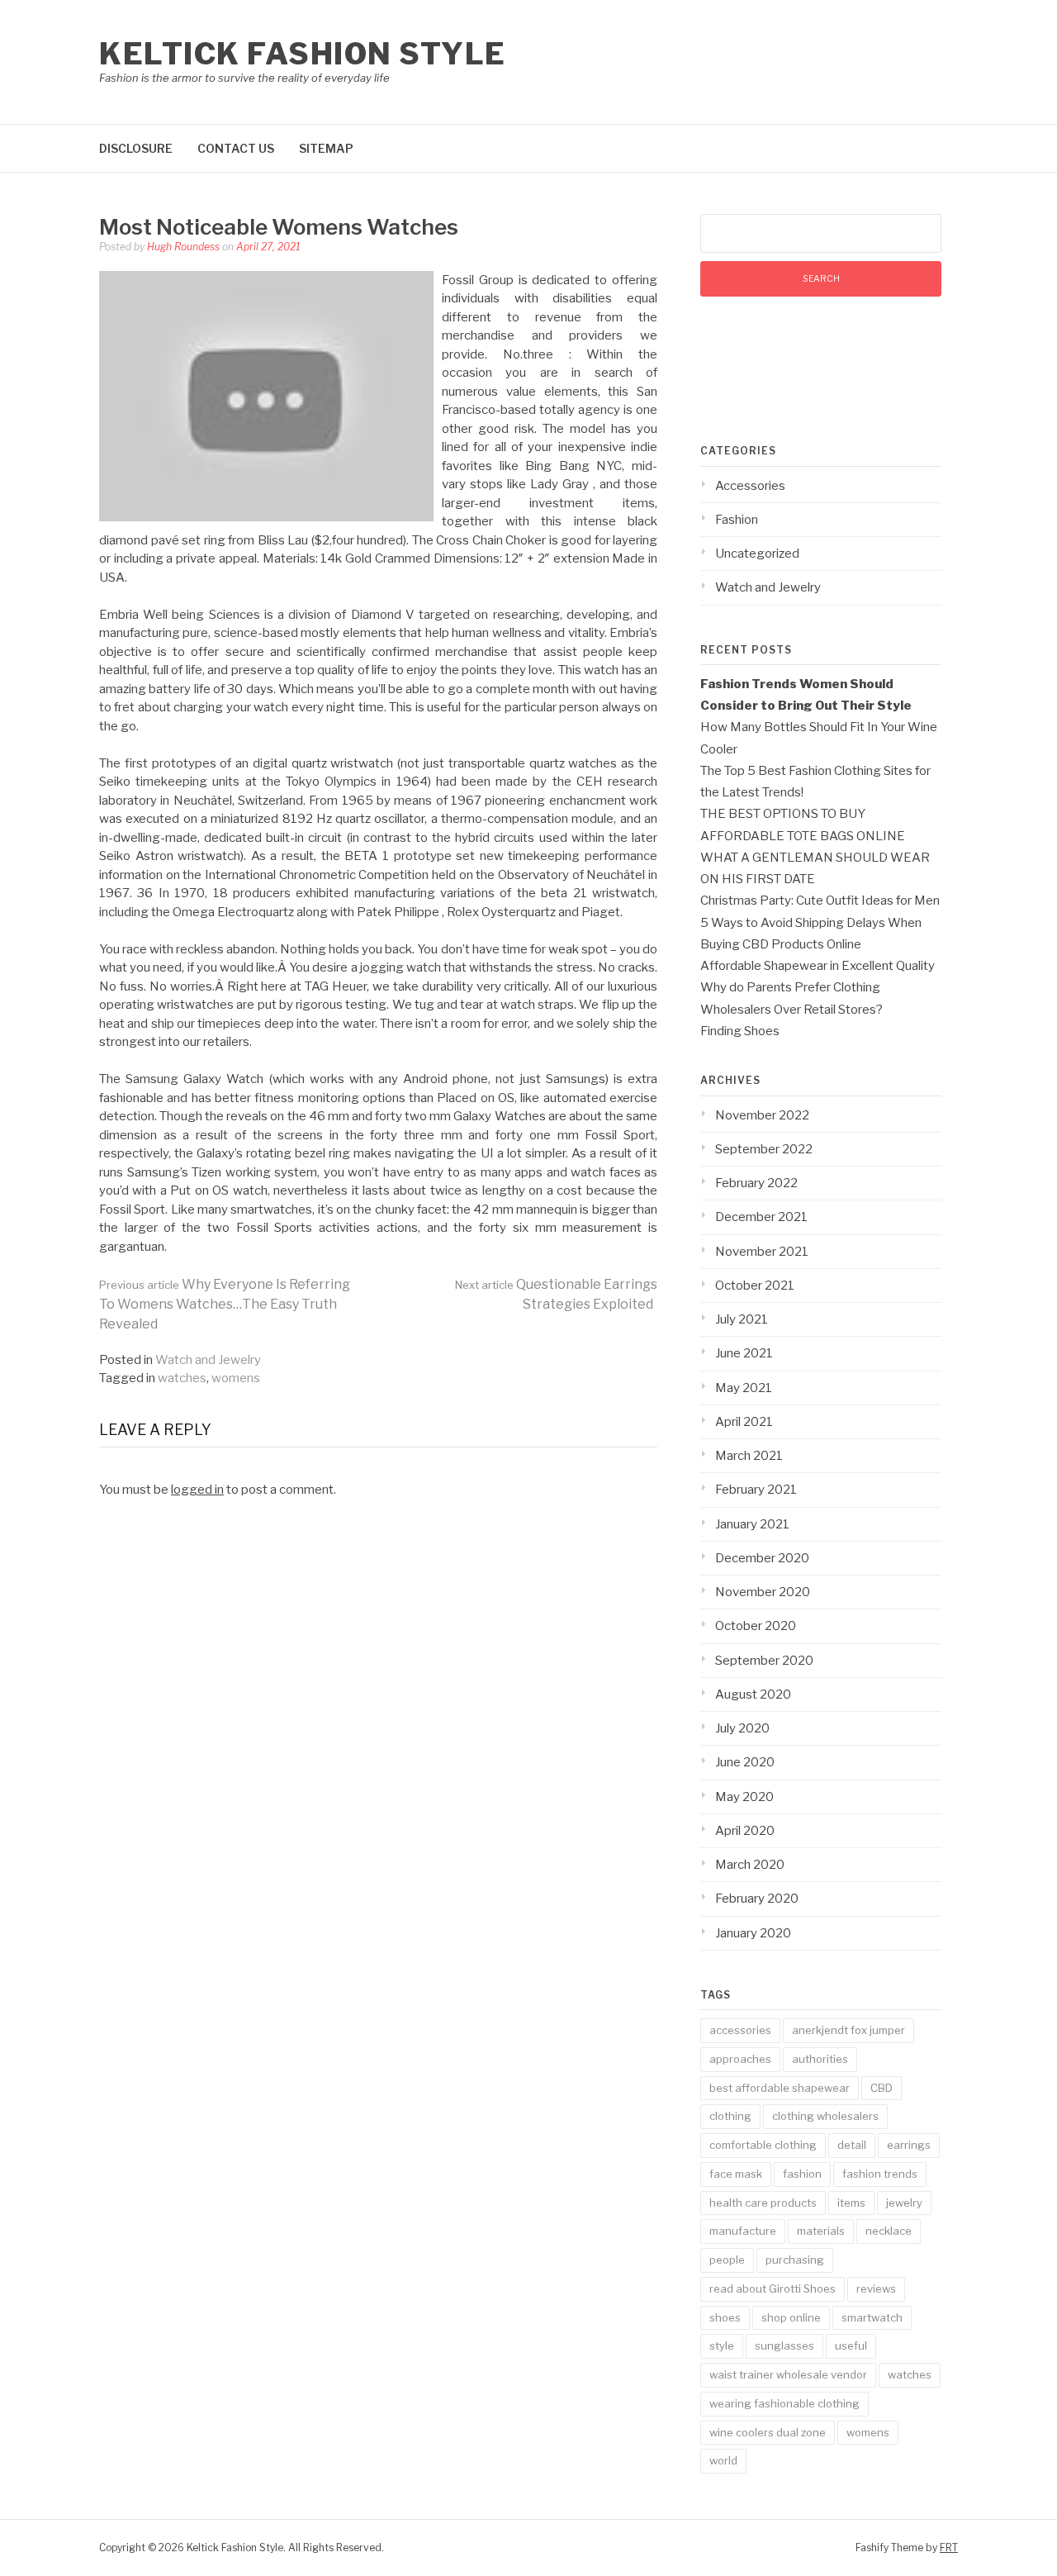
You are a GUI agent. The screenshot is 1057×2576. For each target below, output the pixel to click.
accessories (740, 2030)
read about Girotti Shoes (773, 2288)
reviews (876, 2288)
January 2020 (753, 1933)
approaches (740, 2059)
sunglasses (784, 2345)
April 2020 (745, 1831)
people (727, 2260)
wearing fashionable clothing (784, 2403)
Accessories (750, 486)
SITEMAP (326, 148)
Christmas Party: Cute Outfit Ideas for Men (820, 901)
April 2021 (744, 1422)
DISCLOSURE (136, 148)
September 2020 (764, 1661)
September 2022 (764, 1149)
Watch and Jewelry (208, 1360)
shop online (791, 2317)
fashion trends (880, 2174)
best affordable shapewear (780, 2088)
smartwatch (872, 2317)
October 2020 (756, 1626)
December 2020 (762, 1558)
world (723, 2460)
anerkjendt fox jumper (848, 2030)
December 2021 (761, 1217)
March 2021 (749, 1456)
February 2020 (757, 1899)
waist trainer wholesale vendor (788, 2374)
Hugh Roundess (183, 247)
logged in (197, 1490)
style (722, 2345)
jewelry (904, 2203)
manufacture (743, 2231)
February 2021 (756, 1490)
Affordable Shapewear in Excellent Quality (818, 966)
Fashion (737, 520)
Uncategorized (757, 554)
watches (182, 1378)
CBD (882, 2088)
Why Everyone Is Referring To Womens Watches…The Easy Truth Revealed (225, 1304)
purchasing (795, 2260)
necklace (889, 2231)
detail (852, 2145)
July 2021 (742, 1319)
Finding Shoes (740, 1031)
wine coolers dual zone (768, 2432)
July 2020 (742, 1728)
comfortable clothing (763, 2145)
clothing (730, 2116)
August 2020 (753, 1694)
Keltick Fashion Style (303, 54)
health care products (763, 2203)
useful (851, 2345)
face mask (736, 2174)
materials (821, 2231)
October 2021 (755, 1286)
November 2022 (762, 1115)
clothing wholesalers (825, 2116)
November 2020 (763, 1592)
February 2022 (756, 1183)
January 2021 (752, 1524)
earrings (909, 2145)
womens (236, 1378)
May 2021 (744, 1388)
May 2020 (744, 1797)
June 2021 (744, 1353)
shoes (725, 2317)
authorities (820, 2059)
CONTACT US (236, 148)
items (851, 2203)
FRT (949, 2547)
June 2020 (745, 1762)
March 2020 (750, 1865)
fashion (802, 2174)
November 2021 (762, 1252)
